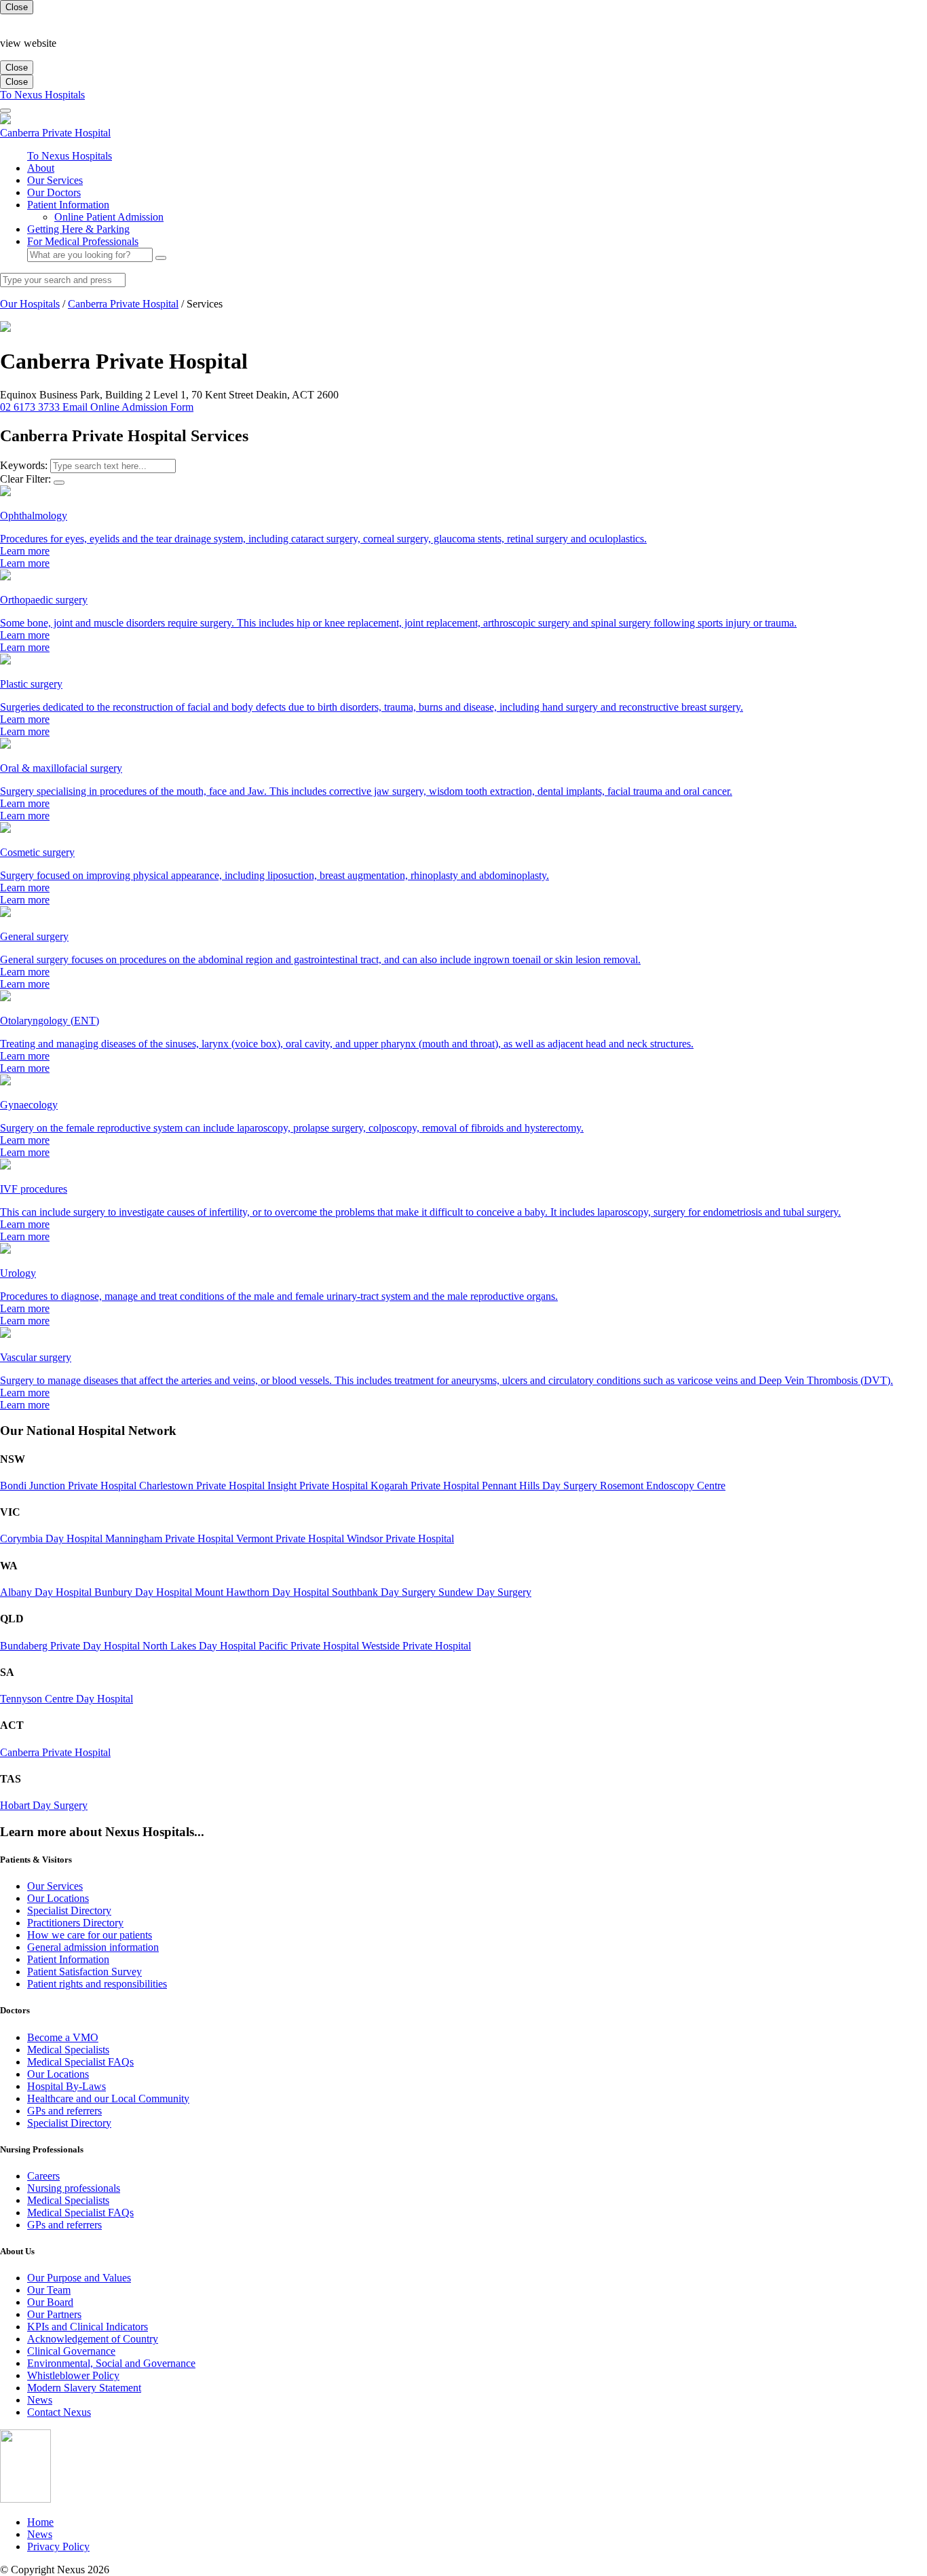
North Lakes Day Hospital (201, 1646)
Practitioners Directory (75, 1923)
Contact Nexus (59, 2412)
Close (17, 7)
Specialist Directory (69, 1910)
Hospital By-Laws (67, 2086)
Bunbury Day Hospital (145, 1592)
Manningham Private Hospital (171, 1538)
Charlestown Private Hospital (203, 1486)
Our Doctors (54, 192)
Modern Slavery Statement (84, 2388)
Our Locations (58, 1898)
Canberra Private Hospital (123, 304)
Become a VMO (63, 2037)
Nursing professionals (74, 2188)
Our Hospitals (30, 304)
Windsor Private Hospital (400, 1538)
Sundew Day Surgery (485, 1592)
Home (40, 2522)
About (41, 168)
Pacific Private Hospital (310, 1646)
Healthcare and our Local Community (108, 2098)
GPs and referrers (64, 2111)
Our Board (50, 2302)
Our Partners (54, 2314)
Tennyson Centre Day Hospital (67, 1699)
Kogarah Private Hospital (426, 1486)
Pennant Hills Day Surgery (541, 1486)
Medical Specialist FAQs (80, 2062)
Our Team (49, 2290)
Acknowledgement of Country (93, 2339)
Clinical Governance (71, 2351)
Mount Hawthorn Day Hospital (263, 1592)
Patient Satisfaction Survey (84, 1972)
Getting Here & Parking (78, 229)
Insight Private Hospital (319, 1486)
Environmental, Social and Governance (111, 2363)
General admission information (93, 1947)
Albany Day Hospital (47, 1592)
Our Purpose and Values (79, 2278)
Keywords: (24, 465)
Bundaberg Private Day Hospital (71, 1646)
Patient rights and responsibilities (97, 1984)
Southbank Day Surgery (385, 1592)
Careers (43, 2176)
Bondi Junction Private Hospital (70, 1486)
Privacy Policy (58, 2546)
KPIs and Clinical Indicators (88, 2327)
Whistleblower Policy (73, 2375)
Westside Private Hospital (416, 1646)
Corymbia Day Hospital (53, 1538)
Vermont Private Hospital (291, 1538)
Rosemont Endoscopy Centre (663, 1486)
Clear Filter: (25, 479)
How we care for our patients (90, 1935)
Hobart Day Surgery (44, 1805)
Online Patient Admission (109, 217)
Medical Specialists (68, 2050)
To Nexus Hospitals (42, 95)
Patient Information (68, 205)
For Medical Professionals (83, 241)
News (40, 2400)
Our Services (55, 180)
